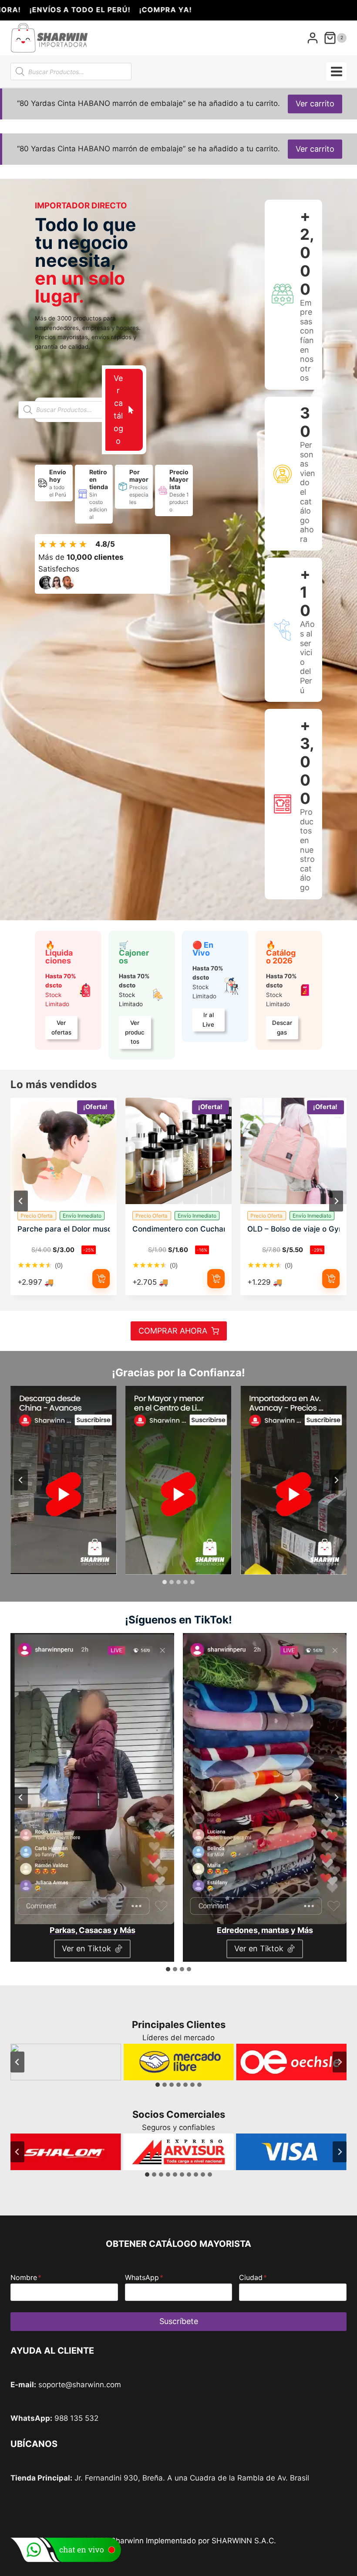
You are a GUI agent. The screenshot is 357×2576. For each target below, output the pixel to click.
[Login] (313, 38)
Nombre (26, 2277)
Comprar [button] (101, 1279)
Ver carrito (315, 104)
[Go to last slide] (21, 1480)
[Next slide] (336, 1480)
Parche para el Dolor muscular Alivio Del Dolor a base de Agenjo (64, 1229)
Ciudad (253, 2277)
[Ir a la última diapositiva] (17, 2062)
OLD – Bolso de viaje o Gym (293, 1229)
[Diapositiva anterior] (21, 1201)
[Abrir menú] (336, 71)
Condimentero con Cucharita (178, 1229)
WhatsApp (144, 2277)
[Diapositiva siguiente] (336, 1201)
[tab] (165, 1582)
